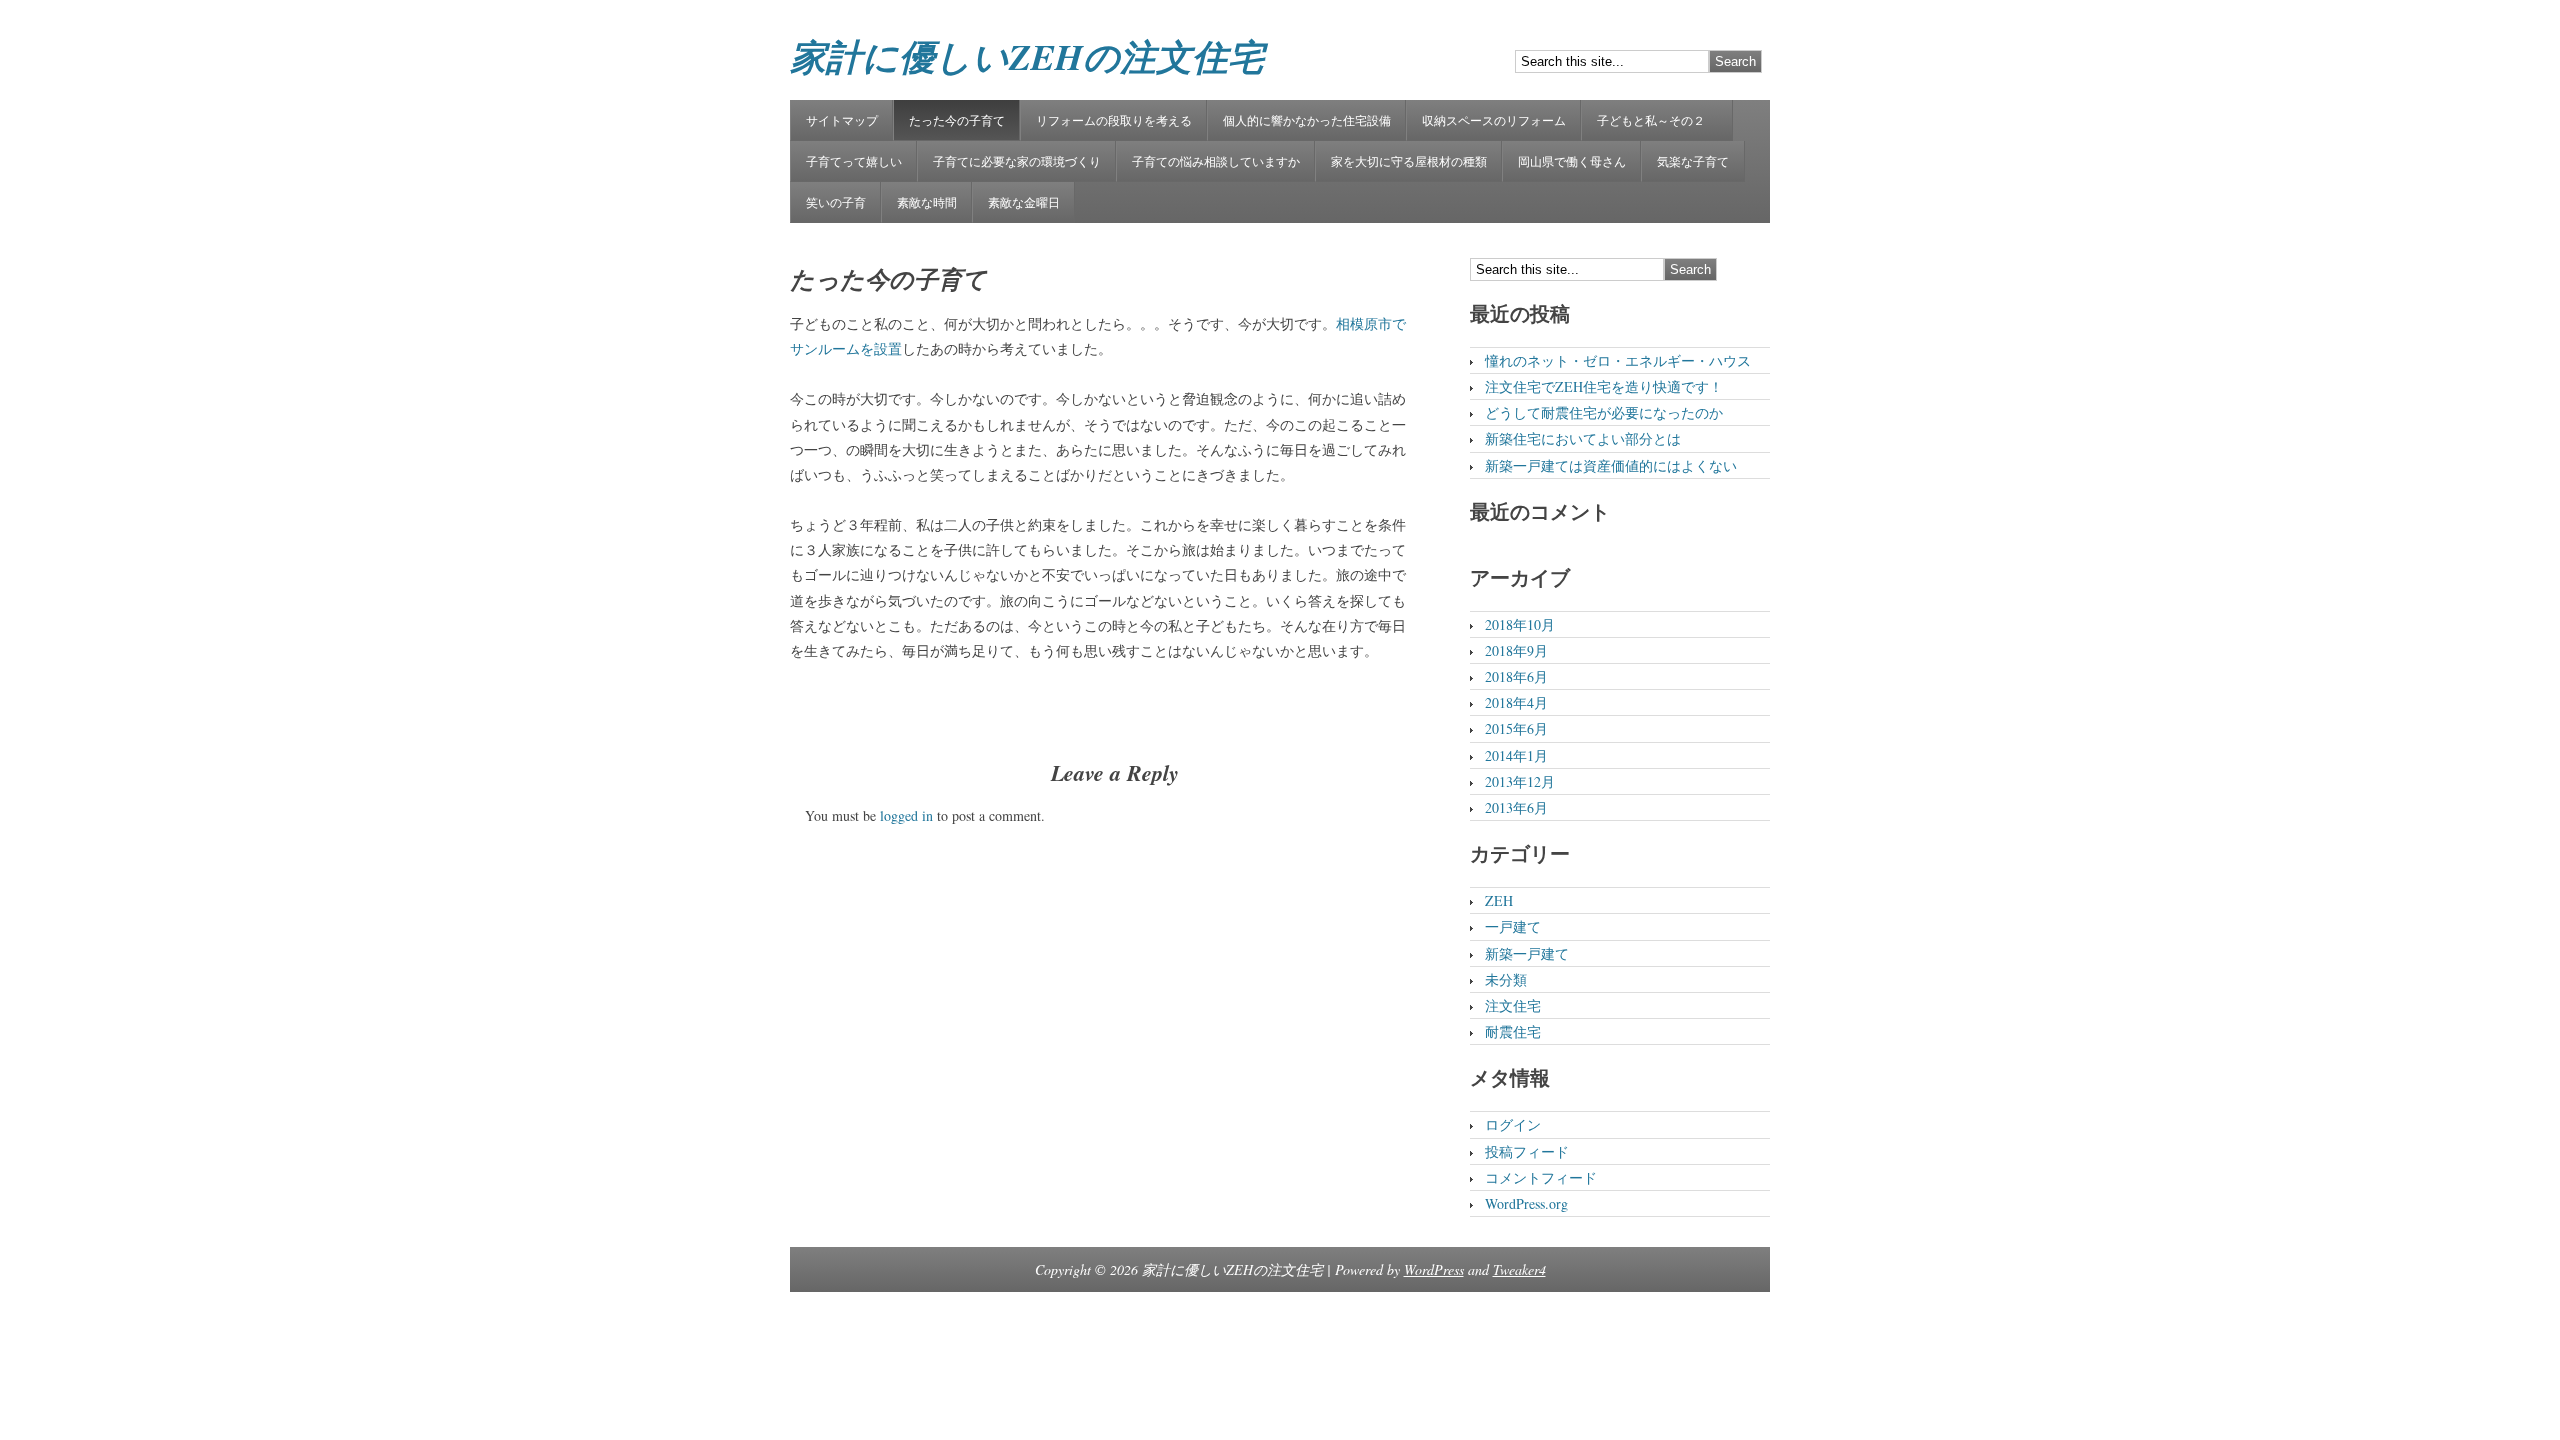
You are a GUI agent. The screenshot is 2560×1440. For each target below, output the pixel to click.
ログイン (1513, 1124)
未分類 (1506, 979)
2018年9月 (1516, 650)
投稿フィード (1527, 1151)
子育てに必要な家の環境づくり (1017, 161)
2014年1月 (1516, 755)
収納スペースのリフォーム (1494, 120)
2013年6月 (1516, 807)
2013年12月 (1520, 781)
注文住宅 (1513, 1005)
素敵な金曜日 (1024, 202)
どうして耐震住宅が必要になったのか (1604, 412)
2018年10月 (1520, 624)
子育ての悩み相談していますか (1216, 161)
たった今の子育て (957, 120)
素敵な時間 (927, 202)
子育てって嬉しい (854, 161)
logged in (906, 815)
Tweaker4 (1519, 1269)
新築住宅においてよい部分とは (1583, 438)
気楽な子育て (1693, 161)
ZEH (1499, 900)
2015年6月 (1516, 728)
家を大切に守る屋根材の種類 (1409, 161)
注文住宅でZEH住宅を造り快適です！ (1604, 386)
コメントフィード (1541, 1177)
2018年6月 (1516, 676)
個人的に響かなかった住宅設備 (1307, 120)
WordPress (1434, 1269)
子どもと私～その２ (1657, 120)
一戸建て (1513, 926)
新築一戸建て (1527, 953)
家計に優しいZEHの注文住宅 (1027, 56)
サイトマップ (842, 120)
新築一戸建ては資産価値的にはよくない (1611, 465)
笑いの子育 (836, 202)
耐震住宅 (1513, 1031)
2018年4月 (1516, 702)
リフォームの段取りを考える (1114, 120)
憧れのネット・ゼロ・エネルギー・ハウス (1618, 360)
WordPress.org (1526, 1203)
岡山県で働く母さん (1572, 161)
